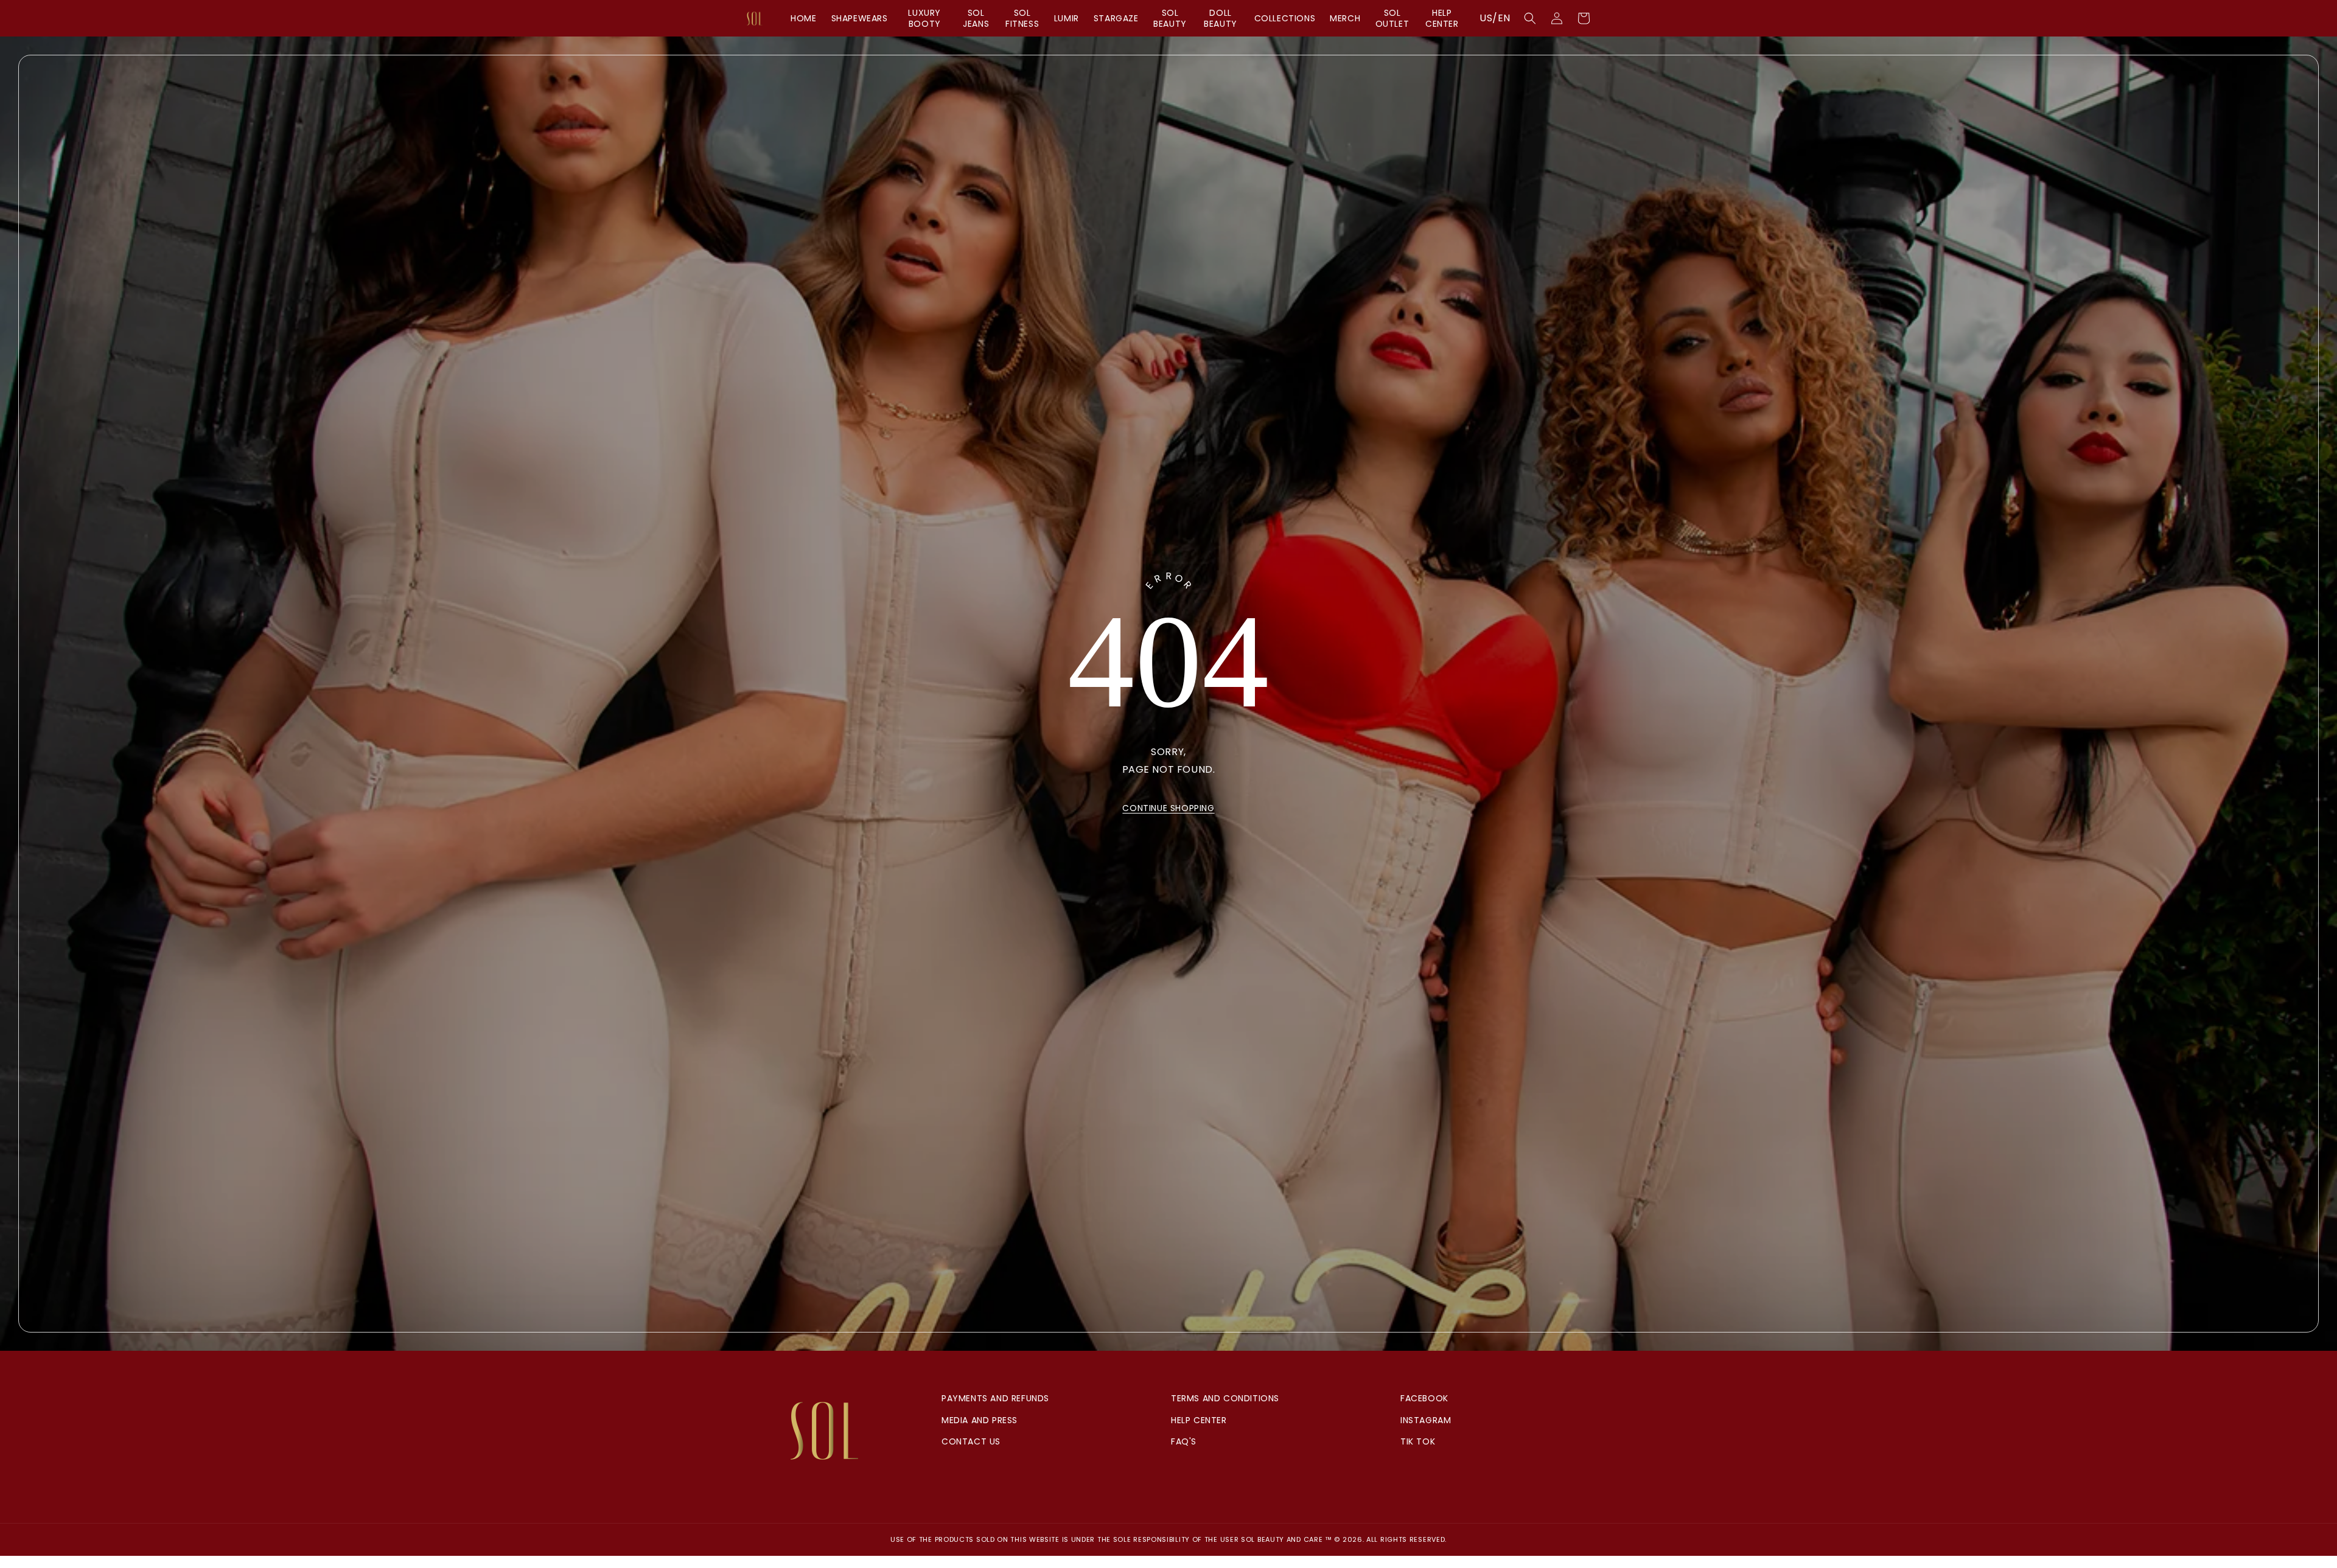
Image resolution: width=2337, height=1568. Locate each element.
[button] (1530, 18)
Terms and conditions (1225, 1398)
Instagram (1426, 1420)
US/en (1495, 18)
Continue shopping (1168, 808)
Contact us (971, 1441)
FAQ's (1184, 1441)
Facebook (1424, 1398)
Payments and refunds (995, 1398)
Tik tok (1418, 1441)
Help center (1199, 1420)
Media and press (980, 1420)
